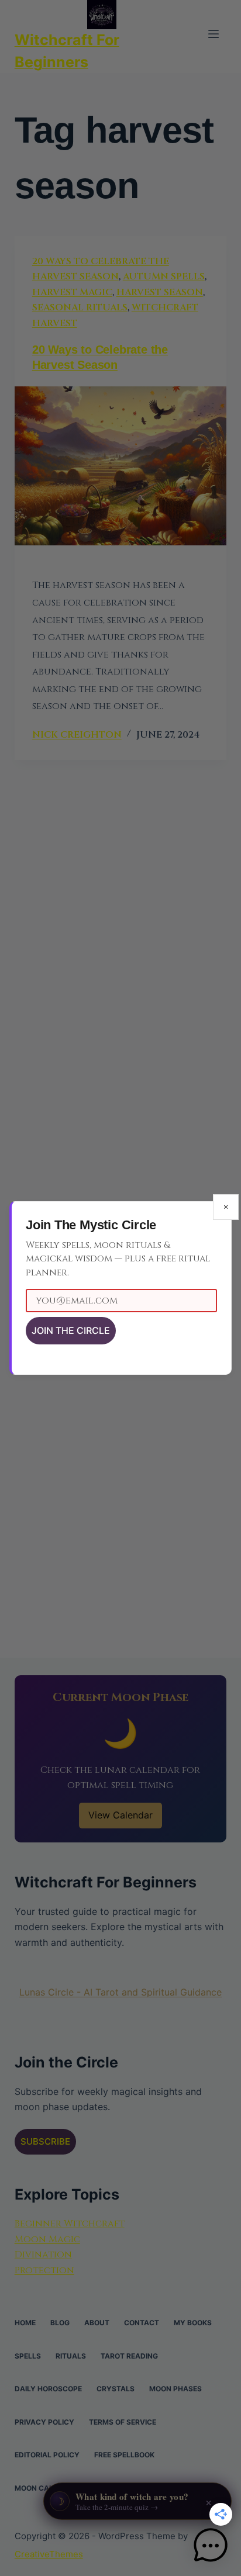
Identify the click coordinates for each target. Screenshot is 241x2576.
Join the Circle (71, 1330)
